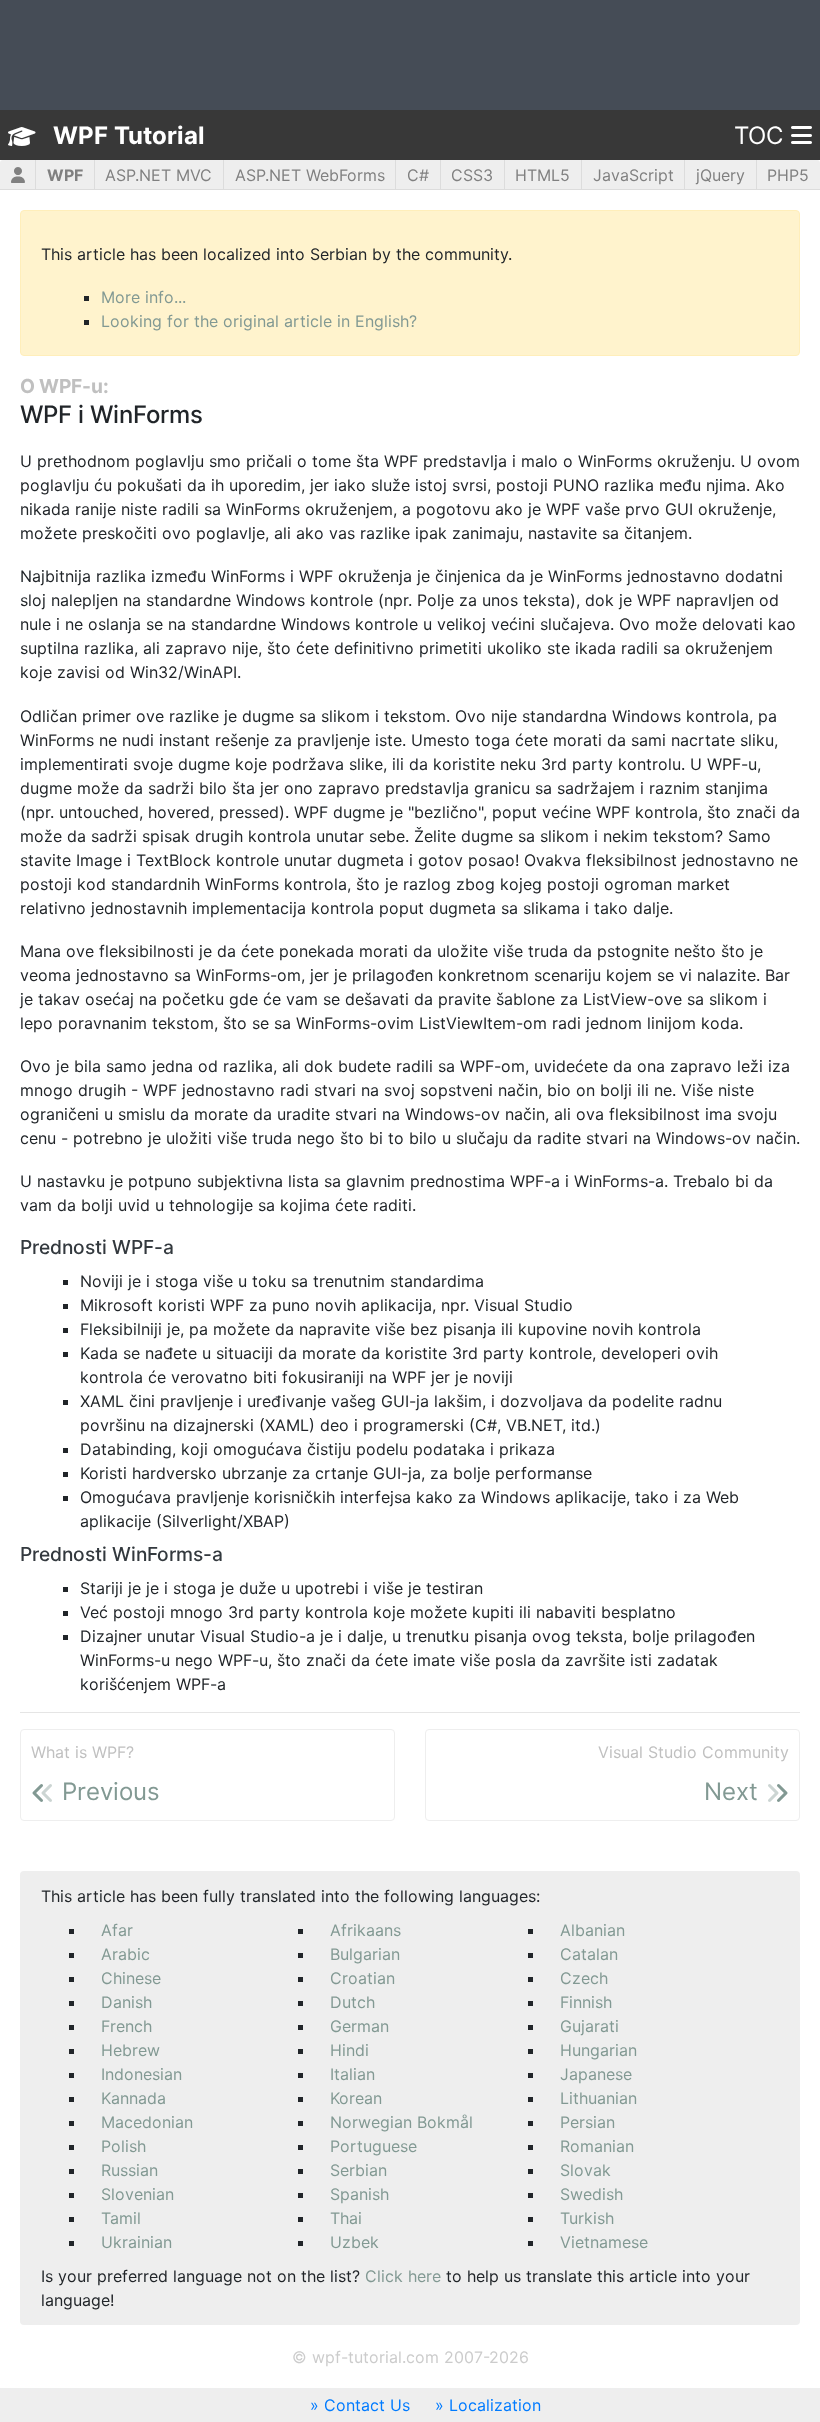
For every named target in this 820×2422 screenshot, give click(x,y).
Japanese (596, 2074)
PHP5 (788, 175)
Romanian (597, 2146)
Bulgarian (365, 1954)
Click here (403, 2276)
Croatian (362, 1978)
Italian (352, 2074)
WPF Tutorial (129, 135)
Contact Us (367, 2405)
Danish (126, 2002)
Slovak (585, 2170)
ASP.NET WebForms (310, 175)
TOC (758, 135)
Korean (356, 2098)
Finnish (586, 2002)
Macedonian (147, 2122)
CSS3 (472, 175)
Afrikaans (365, 1930)
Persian (587, 2122)
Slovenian (137, 2194)
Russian (129, 2170)
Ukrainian (136, 2242)
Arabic (125, 1954)
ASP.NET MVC (158, 175)
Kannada (133, 2098)
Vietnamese (604, 2242)
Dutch (352, 2002)
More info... (143, 297)
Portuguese (373, 2146)
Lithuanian (598, 2098)
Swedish (591, 2194)
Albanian (592, 1930)
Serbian (358, 2170)
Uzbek (354, 2242)
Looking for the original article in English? (259, 321)
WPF (65, 175)
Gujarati (589, 2026)
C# (418, 175)
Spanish (359, 2194)
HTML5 (542, 175)
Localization (495, 2405)
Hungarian (598, 2050)
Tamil (121, 2218)
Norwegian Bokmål (401, 2122)
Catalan (589, 1954)
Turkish (587, 2218)
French (126, 2026)
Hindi (349, 2050)
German (359, 2026)
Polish (123, 2146)
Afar (117, 1930)
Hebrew (130, 2050)
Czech (584, 1978)
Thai (346, 2218)
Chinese (131, 1978)
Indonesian (141, 2074)
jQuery (720, 175)
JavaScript (633, 175)
